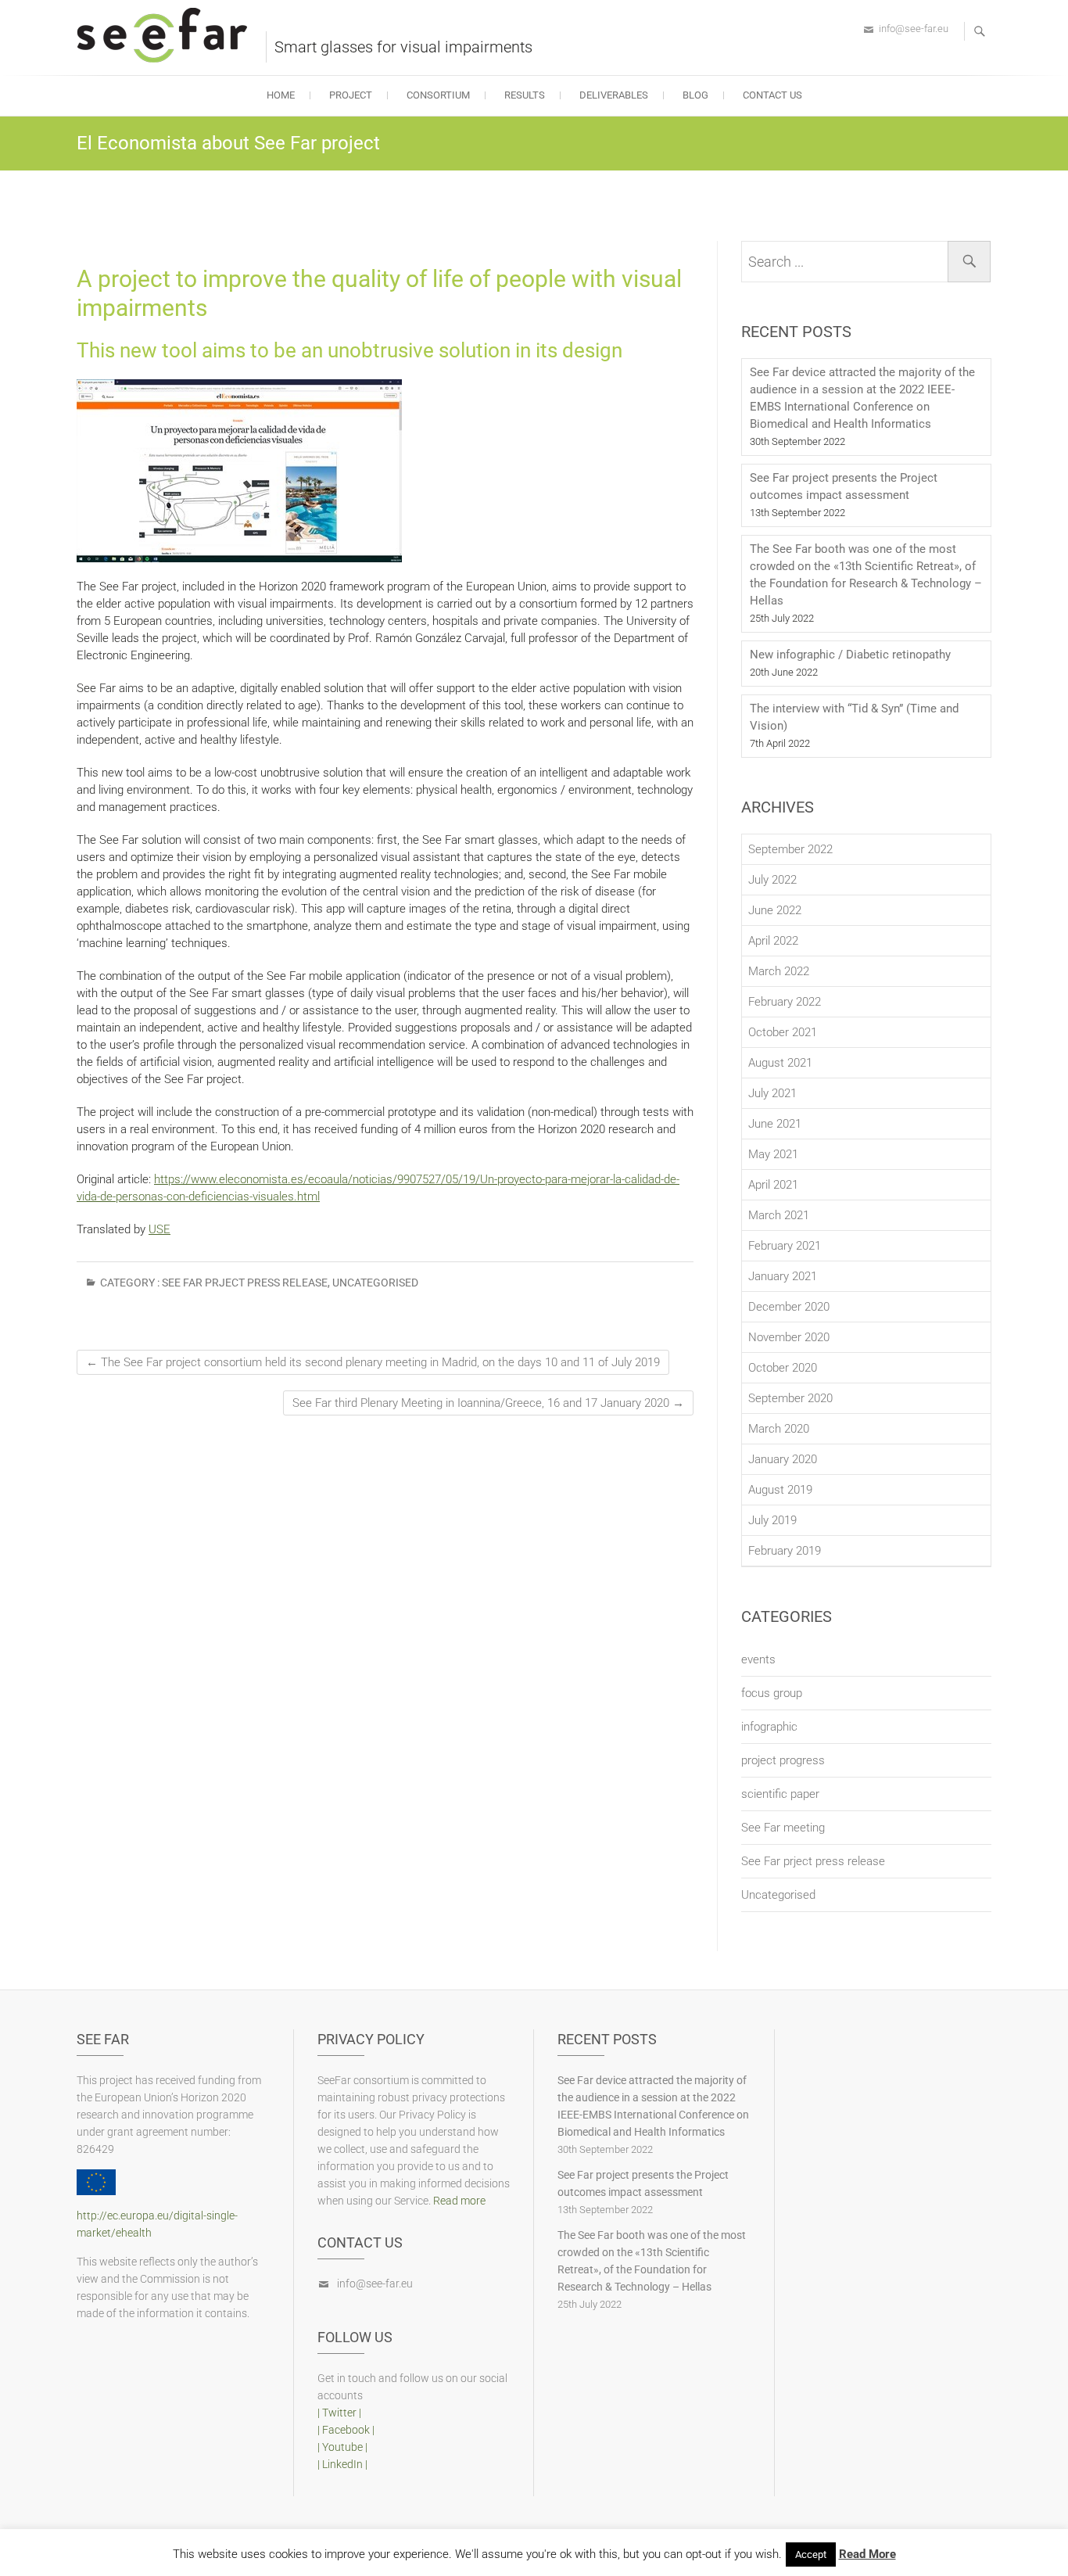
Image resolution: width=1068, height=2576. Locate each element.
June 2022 (775, 910)
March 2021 (779, 1215)
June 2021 (775, 1124)
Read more (459, 2201)
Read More (867, 2554)
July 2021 (772, 1093)
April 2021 (773, 1185)
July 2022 (772, 880)
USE (159, 1229)
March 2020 (779, 1429)
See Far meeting (783, 1828)
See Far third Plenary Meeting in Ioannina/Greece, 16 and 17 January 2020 (488, 1403)
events (758, 1659)
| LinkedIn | (342, 2464)
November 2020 (789, 1337)
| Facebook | (346, 2430)
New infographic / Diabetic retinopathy (850, 655)
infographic (769, 1727)
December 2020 (789, 1307)
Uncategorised (375, 1283)
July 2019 (772, 1520)
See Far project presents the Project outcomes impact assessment (844, 486)
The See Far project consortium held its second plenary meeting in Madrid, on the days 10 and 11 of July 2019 (373, 1362)
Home (281, 95)
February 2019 (785, 1551)
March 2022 (779, 971)
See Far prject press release (245, 1283)
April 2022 (773, 941)
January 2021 (783, 1276)
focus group (772, 1693)
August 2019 (780, 1490)
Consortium (438, 95)
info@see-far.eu (914, 29)
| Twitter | (339, 2413)
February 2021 (785, 1246)
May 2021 (773, 1154)
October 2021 (783, 1032)
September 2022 (790, 849)
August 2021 (780, 1063)
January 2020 (783, 1459)
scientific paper (780, 1794)
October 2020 (783, 1368)
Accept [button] (811, 2554)
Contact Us (772, 95)
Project (351, 95)
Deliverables (614, 95)
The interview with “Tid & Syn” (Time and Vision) (854, 717)
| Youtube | (342, 2447)
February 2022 (785, 1002)
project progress (783, 1760)
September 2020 (790, 1398)
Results (525, 95)
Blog (695, 95)
